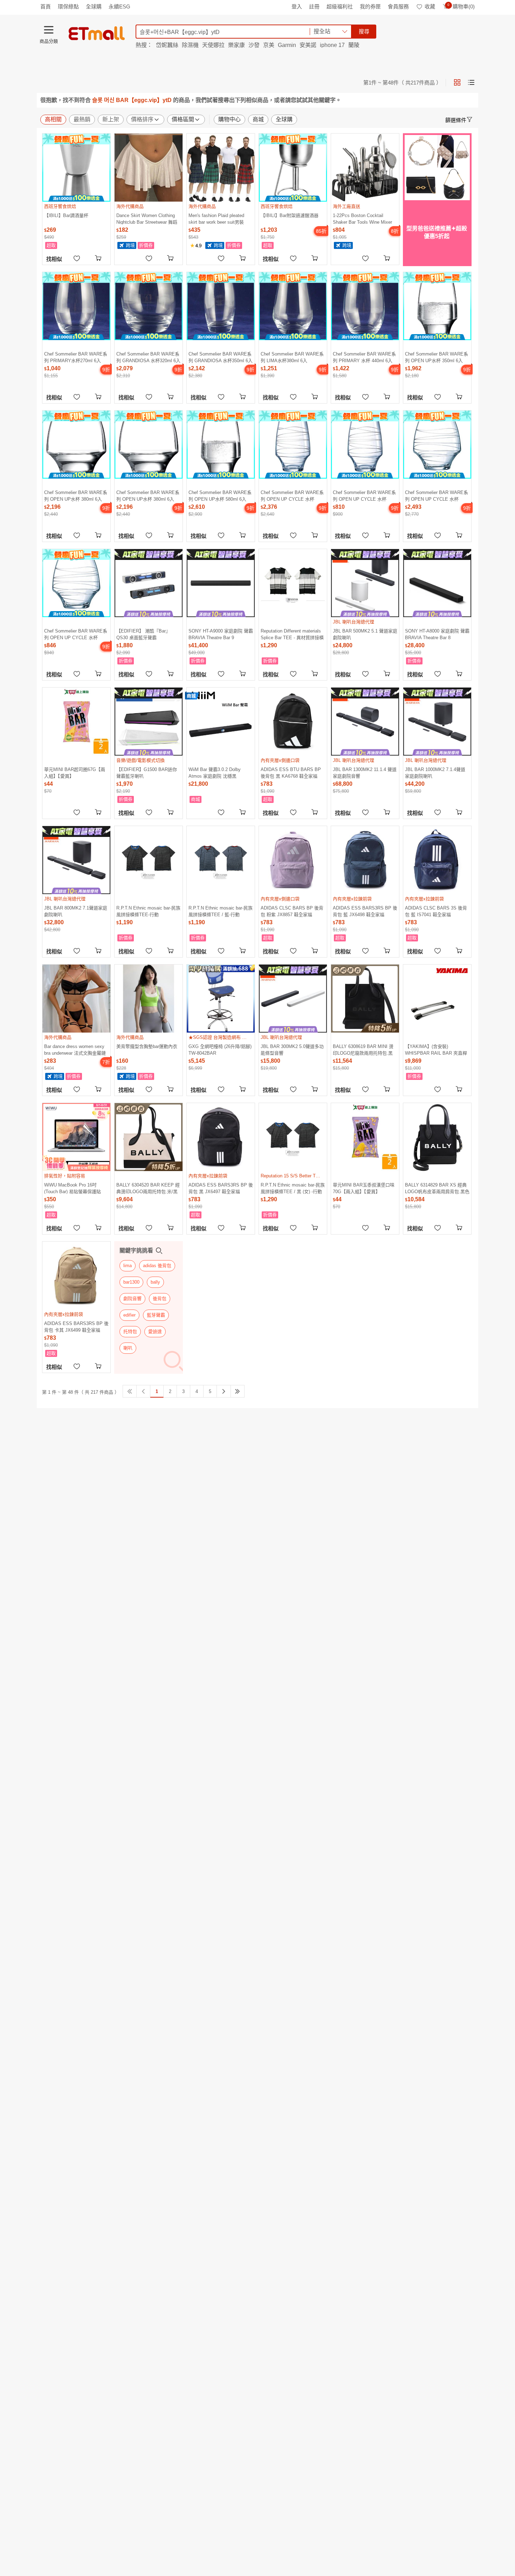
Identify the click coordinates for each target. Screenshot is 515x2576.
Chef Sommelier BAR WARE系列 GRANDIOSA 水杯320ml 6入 (148, 357)
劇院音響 (132, 1299)
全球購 (94, 6)
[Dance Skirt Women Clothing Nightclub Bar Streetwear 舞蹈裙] (149, 168)
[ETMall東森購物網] (97, 33)
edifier (129, 1315)
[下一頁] (224, 1391)
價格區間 (183, 119)
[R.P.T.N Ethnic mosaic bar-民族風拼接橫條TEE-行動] (149, 860)
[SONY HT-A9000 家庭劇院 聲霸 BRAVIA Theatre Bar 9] (221, 583)
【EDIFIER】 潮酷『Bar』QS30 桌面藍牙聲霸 (143, 634)
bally (155, 1282)
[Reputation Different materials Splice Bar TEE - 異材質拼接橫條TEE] (293, 583)
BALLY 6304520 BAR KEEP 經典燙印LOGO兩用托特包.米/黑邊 (148, 1188)
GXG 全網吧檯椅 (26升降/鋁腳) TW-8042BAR (220, 1050)
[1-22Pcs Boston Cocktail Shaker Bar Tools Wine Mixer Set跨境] (365, 168)
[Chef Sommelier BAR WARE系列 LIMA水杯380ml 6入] (293, 306)
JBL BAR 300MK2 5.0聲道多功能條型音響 (292, 1050)
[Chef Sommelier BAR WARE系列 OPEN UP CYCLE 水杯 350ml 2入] (365, 445)
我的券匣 (370, 6)
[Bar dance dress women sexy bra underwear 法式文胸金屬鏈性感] (76, 999)
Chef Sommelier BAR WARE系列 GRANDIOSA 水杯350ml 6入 (221, 357)
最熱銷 (82, 119)
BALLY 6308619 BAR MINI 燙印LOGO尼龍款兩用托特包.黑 (363, 1050)
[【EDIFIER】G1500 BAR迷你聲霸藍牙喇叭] (149, 722)
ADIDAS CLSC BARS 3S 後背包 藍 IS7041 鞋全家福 (436, 911)
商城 (258, 119)
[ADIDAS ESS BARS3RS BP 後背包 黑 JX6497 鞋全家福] (221, 1137)
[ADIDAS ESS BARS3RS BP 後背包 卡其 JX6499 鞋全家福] (76, 1276)
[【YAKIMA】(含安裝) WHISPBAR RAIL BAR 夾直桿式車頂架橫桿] (437, 999)
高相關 (53, 119)
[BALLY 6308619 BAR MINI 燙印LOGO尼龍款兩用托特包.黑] (365, 999)
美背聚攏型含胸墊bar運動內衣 (147, 1046)
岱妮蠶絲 (167, 45)
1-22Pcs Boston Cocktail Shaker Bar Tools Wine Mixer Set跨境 (362, 219)
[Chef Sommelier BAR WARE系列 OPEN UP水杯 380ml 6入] (76, 445)
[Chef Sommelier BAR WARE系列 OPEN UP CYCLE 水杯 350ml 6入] (293, 445)
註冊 (314, 6)
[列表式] (471, 82)
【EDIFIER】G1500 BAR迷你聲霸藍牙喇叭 (147, 773)
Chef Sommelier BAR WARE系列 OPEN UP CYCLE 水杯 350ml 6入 (292, 496)
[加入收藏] (77, 258)
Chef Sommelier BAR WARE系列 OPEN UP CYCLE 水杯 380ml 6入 (437, 496)
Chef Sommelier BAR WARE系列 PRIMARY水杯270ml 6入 (76, 357)
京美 (269, 45)
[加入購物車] (99, 258)
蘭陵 (354, 45)
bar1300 (131, 1282)
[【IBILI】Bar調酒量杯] (76, 168)
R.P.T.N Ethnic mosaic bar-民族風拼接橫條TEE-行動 (148, 911)
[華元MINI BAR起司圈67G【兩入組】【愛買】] (76, 722)
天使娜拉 (213, 45)
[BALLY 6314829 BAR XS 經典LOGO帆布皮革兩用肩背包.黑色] (437, 1137)
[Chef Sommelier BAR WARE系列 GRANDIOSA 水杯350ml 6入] (221, 306)
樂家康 (236, 45)
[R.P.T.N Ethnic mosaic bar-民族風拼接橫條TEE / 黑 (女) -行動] (293, 1137)
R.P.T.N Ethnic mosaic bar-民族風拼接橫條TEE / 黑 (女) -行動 (293, 1188)
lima (128, 1266)
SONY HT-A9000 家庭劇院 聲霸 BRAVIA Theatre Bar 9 (221, 634)
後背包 (160, 1299)
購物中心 (229, 119)
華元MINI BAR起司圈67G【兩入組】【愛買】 (75, 773)
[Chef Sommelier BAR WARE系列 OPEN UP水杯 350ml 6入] (437, 306)
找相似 (54, 259)
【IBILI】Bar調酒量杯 (66, 215)
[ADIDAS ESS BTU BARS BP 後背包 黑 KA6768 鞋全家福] (293, 722)
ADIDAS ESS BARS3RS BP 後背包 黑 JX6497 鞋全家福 (221, 1188)
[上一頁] (143, 1391)
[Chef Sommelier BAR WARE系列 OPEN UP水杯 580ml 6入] (221, 445)
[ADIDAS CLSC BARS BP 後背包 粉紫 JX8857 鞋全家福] (293, 860)
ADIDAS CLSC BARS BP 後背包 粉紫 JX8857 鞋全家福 (292, 911)
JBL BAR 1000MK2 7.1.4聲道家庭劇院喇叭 (435, 773)
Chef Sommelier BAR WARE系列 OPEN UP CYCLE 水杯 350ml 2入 (364, 496)
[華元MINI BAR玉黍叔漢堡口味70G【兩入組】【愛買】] (365, 1137)
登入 (297, 6)
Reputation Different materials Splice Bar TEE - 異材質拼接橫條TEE (292, 634)
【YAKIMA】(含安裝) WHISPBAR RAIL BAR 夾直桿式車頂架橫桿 (436, 1050)
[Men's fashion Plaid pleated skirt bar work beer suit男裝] (221, 168)
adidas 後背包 (157, 1266)
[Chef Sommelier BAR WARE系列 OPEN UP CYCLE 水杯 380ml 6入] (437, 445)
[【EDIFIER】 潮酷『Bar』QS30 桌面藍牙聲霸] (149, 583)
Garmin (287, 45)
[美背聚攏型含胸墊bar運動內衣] (149, 999)
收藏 (430, 6)
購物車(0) (461, 6)
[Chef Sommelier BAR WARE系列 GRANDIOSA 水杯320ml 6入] (149, 306)
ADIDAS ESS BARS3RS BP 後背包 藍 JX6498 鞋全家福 (365, 911)
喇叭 (128, 1348)
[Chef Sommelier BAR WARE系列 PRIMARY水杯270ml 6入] (76, 306)
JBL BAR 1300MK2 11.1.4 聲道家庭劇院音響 (365, 773)
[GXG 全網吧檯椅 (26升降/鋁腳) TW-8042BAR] (221, 999)
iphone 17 (332, 45)
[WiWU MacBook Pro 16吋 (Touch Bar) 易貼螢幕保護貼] (76, 1137)
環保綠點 (68, 6)
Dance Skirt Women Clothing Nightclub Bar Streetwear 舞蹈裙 (147, 219)
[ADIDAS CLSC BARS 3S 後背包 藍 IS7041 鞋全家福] (437, 860)
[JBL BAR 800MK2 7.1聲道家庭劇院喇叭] (76, 860)
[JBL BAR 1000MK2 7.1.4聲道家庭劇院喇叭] (437, 722)
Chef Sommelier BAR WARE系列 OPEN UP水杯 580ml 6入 (220, 496)
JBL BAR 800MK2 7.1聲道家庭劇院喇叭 (76, 911)
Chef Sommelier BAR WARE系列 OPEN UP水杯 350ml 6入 (437, 357)
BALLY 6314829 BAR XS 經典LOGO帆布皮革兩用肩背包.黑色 (437, 1188)
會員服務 (398, 6)
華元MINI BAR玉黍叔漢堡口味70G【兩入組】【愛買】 (364, 1188)
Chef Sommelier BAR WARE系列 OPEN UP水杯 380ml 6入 (76, 496)
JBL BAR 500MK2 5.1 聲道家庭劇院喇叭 (365, 634)
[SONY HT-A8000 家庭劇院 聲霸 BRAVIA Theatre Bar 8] (437, 583)
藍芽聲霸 (156, 1315)
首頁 (46, 6)
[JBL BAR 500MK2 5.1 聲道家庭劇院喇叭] (365, 583)
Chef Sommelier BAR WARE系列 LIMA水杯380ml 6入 (292, 357)
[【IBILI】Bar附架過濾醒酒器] (293, 168)
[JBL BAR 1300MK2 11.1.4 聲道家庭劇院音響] (365, 722)
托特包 (130, 1331)
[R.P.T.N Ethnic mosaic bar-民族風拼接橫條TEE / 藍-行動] (221, 860)
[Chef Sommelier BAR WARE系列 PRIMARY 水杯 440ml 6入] (365, 306)
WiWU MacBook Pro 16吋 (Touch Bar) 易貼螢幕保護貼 (73, 1188)
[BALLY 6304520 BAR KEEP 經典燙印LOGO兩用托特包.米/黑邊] (149, 1137)
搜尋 (364, 31)
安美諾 (308, 45)
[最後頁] (238, 1391)
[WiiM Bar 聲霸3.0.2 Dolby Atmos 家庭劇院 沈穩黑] (221, 722)
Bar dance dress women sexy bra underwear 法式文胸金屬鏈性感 (75, 1050)
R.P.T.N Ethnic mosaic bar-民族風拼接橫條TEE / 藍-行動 (221, 911)
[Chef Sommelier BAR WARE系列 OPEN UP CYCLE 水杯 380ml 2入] (76, 583)
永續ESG (119, 6)
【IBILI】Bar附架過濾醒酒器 (290, 215)
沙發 (254, 45)
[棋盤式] (457, 82)
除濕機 (190, 45)
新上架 (111, 119)
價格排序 (142, 119)
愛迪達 (155, 1331)
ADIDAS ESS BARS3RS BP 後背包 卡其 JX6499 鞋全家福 (76, 1327)
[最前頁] (130, 1391)
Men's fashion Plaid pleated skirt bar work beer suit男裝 (216, 219)
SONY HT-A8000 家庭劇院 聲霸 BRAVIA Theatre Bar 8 (437, 634)
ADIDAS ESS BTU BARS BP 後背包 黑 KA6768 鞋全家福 (291, 773)
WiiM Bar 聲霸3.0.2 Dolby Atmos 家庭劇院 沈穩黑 (215, 773)
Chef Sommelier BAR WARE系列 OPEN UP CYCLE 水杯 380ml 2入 (76, 634)
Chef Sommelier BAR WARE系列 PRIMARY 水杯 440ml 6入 (364, 357)
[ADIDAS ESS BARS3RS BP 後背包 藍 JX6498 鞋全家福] (365, 860)
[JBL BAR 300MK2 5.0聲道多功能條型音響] (293, 999)
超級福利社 (340, 6)
